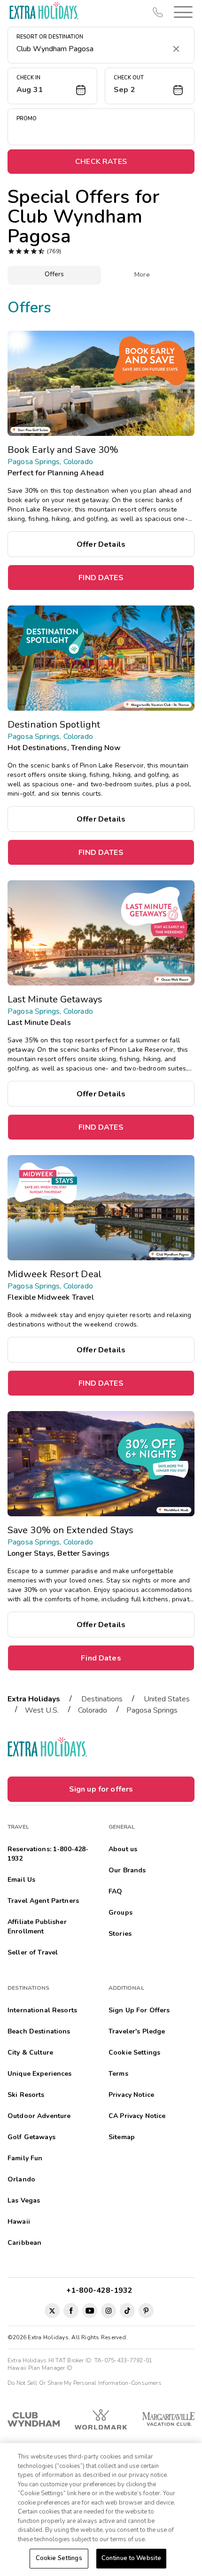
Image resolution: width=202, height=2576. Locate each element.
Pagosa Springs (152, 1710)
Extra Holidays (34, 1699)
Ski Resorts (26, 2095)
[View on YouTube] (90, 2311)
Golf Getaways (31, 2137)
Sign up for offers (101, 1789)
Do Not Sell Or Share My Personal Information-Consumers (85, 2383)
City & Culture (30, 2052)
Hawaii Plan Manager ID (40, 2368)
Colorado (93, 1710)
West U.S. (42, 1710)
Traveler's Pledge (137, 2031)
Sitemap (122, 2137)
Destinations (102, 1699)
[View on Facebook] (71, 2311)
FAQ (115, 1891)
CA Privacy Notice (137, 2116)
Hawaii (19, 2222)
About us (123, 1849)
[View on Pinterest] (146, 2311)
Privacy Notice (131, 2095)
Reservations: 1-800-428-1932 (48, 1854)
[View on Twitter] (52, 2311)
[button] (181, 12)
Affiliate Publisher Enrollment (37, 1927)
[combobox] (92, 49)
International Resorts (42, 2010)
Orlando (21, 2179)
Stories (120, 1934)
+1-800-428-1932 (101, 2290)
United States (167, 1699)
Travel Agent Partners (43, 1901)
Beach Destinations (39, 2031)
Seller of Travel (33, 1952)
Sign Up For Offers (139, 2010)
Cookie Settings (59, 2558)
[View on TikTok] (127, 2311)
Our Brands (127, 1870)
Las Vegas (24, 2200)
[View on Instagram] (109, 2311)
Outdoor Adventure (39, 2116)
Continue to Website (131, 2558)
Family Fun (25, 2158)
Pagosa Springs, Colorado (50, 462)
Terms (118, 2074)
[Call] (158, 12)
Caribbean (24, 2243)
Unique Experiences (40, 2074)
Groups (120, 1913)
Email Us (21, 1880)
